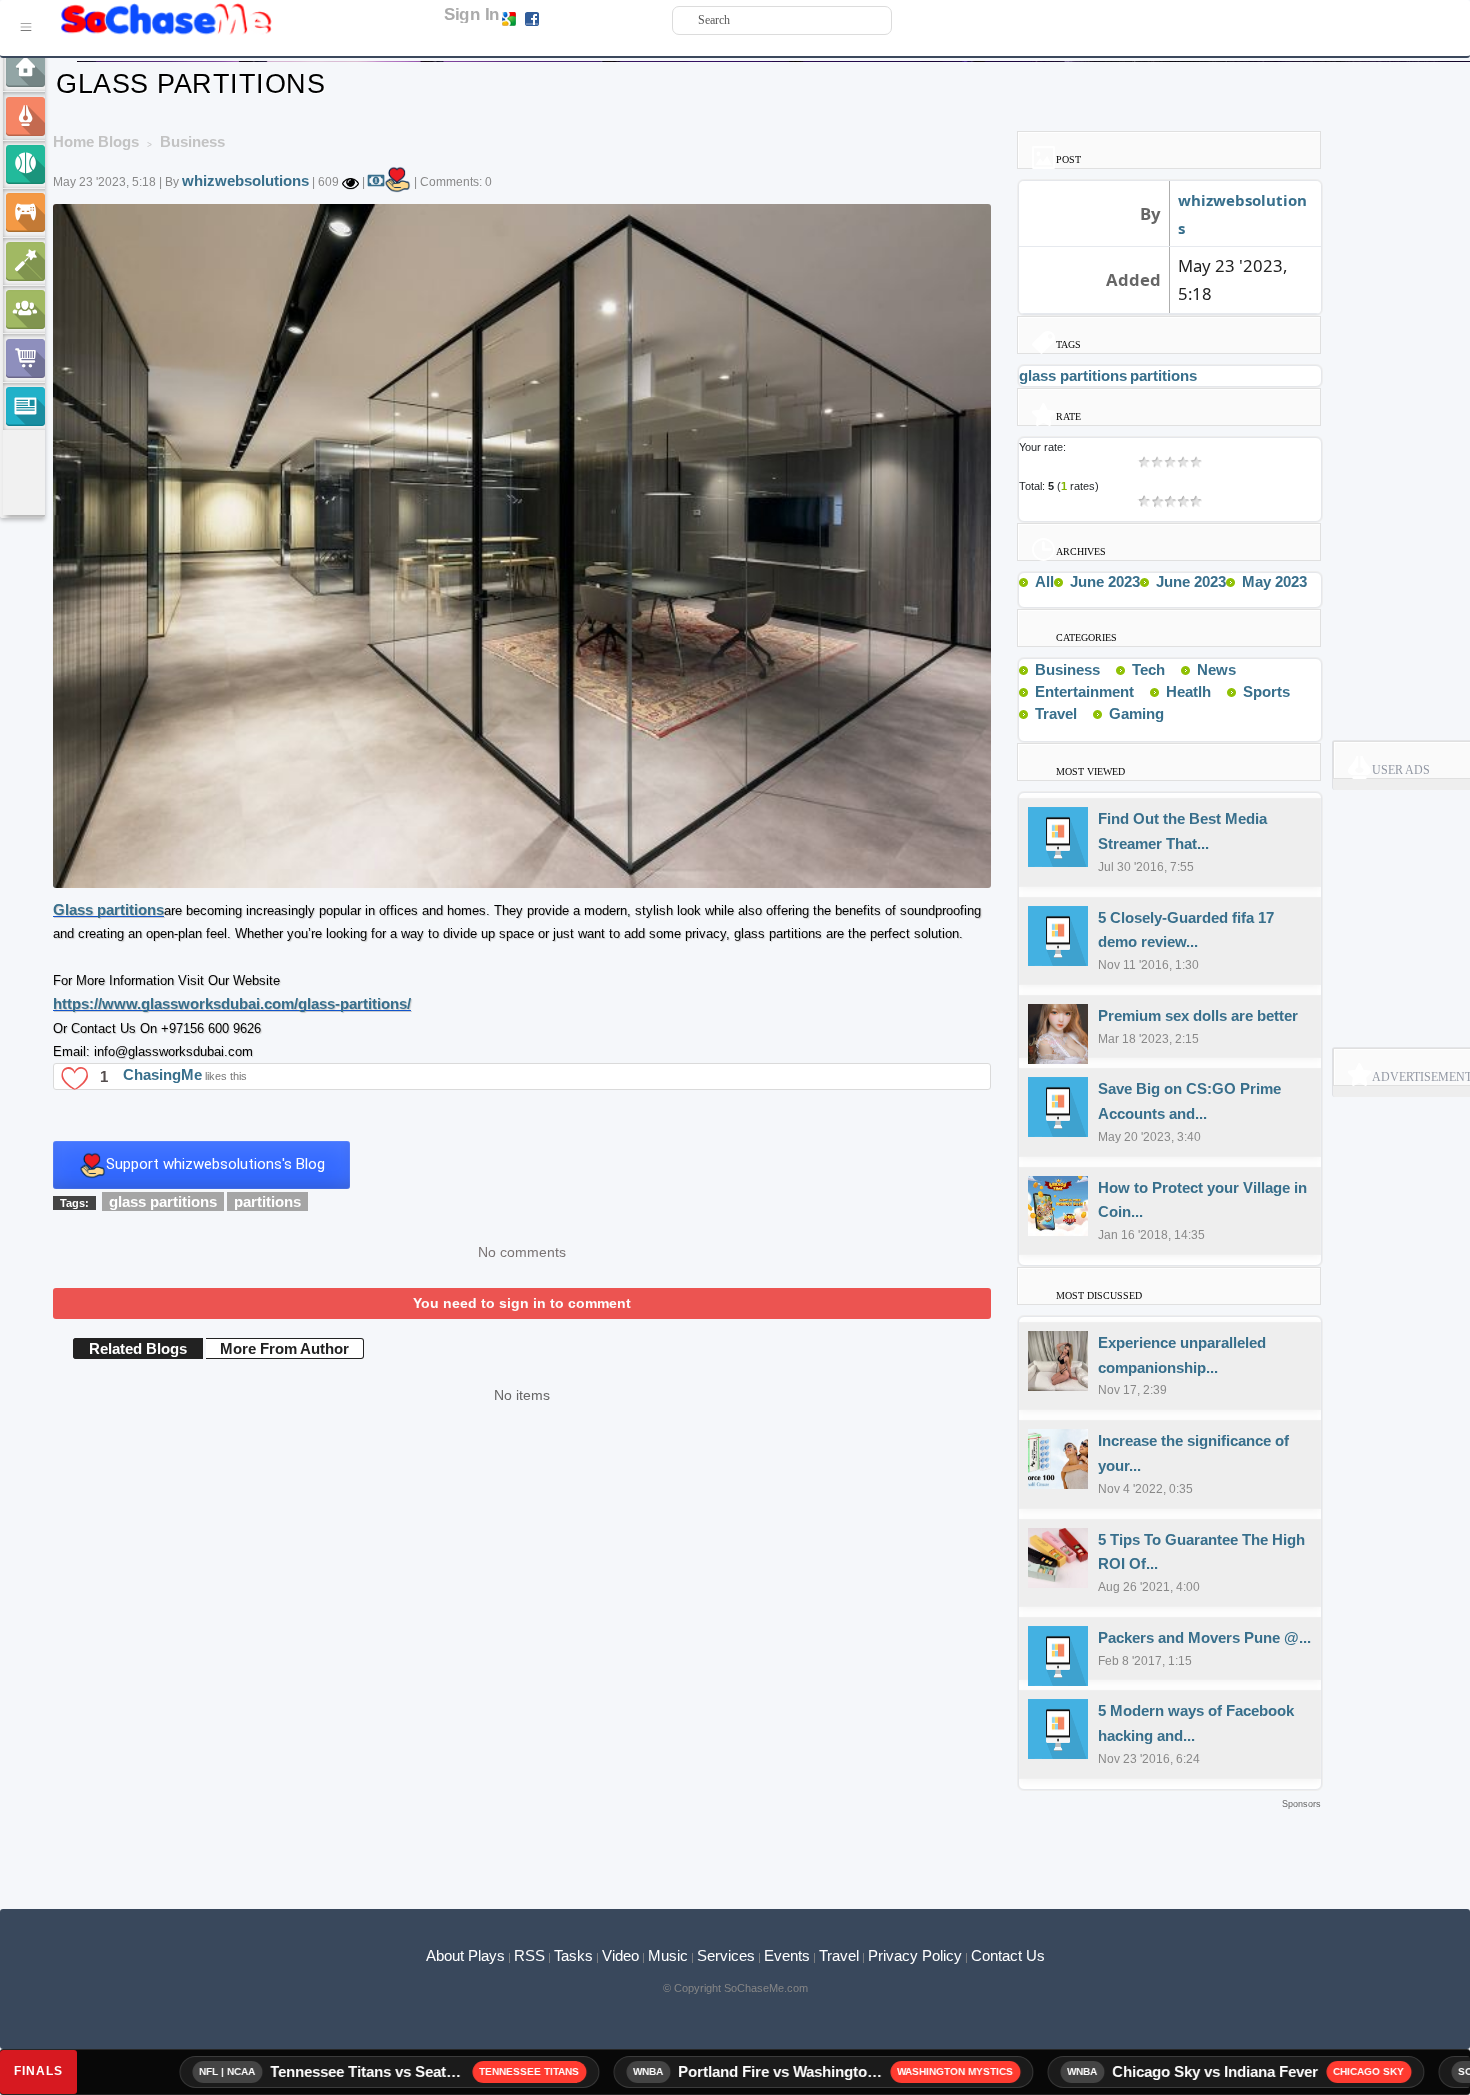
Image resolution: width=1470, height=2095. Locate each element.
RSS (529, 1955)
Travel (1056, 713)
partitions (267, 1201)
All (1044, 581)
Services (726, 1955)
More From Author (284, 1348)
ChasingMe (162, 1074)
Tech (1148, 669)
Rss (1108, 669)
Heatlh (1188, 691)
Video (620, 1955)
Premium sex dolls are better (1198, 1015)
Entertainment (1084, 691)
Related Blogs (138, 1348)
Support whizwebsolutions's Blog (215, 1164)
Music (668, 1955)
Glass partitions (108, 909)
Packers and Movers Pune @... (1204, 1637)
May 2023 (1274, 581)
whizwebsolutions (245, 180)
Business (1067, 669)
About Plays (465, 1955)
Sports (1266, 691)
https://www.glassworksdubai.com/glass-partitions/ (232, 1003)
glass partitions (163, 1201)
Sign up (563, 18)
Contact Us (1008, 1955)
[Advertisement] (687, 1844)
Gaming (1136, 713)
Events (787, 1955)
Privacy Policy (915, 1955)
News (1216, 669)
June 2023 (1105, 581)
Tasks (573, 1955)
